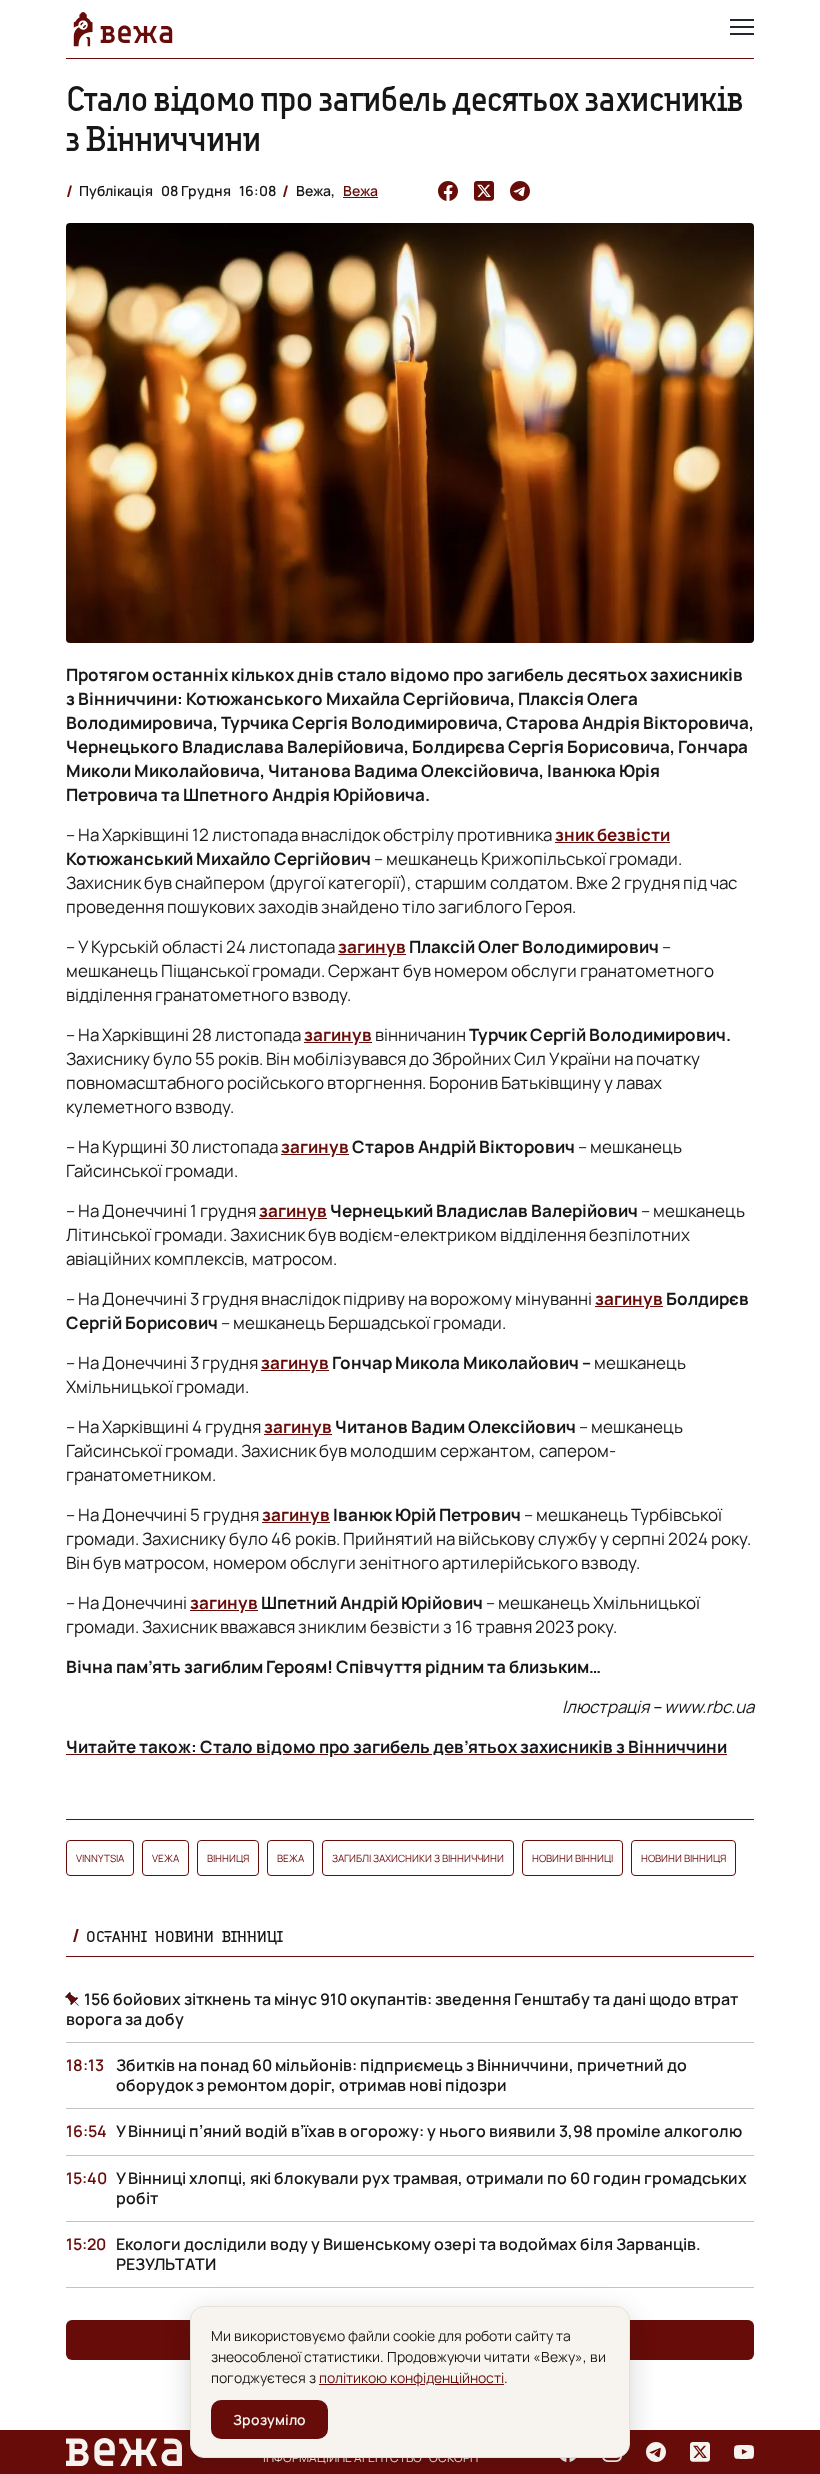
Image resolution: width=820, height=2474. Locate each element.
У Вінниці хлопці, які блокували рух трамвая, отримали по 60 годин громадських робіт (431, 2188)
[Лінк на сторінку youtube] (744, 2452)
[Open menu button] (742, 29)
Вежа (360, 190)
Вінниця (228, 1858)
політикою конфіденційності (411, 2377)
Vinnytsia (100, 1858)
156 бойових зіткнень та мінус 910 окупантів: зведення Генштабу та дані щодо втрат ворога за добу (402, 2009)
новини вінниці (572, 1858)
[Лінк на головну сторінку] (123, 29)
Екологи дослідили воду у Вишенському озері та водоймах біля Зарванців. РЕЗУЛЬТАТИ (408, 2254)
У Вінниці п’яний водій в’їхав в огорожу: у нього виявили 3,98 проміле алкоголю (429, 2131)
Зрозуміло (269, 2419)
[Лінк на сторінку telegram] (656, 2452)
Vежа (165, 1858)
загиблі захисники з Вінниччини (418, 1858)
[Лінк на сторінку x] (700, 2452)
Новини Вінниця (683, 1858)
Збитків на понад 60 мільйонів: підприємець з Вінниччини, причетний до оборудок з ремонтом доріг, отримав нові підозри (401, 2075)
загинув (372, 946)
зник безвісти (612, 834)
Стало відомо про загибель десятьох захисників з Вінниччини (405, 118)
